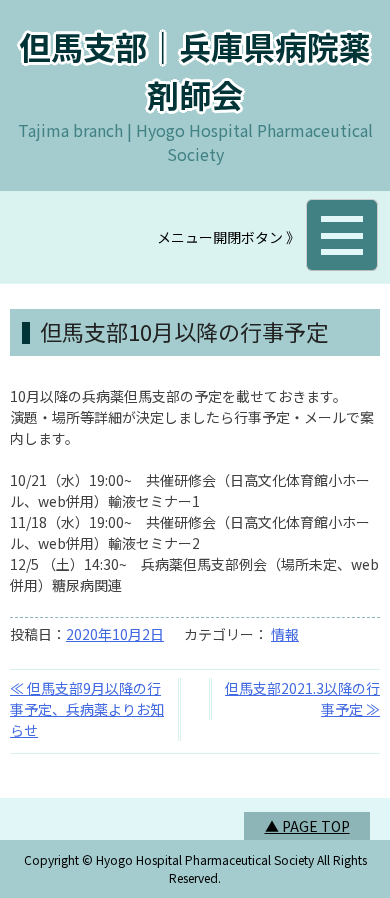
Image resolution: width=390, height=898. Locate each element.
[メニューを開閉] (342, 235)
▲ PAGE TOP (307, 826)
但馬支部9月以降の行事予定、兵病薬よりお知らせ (87, 709)
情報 (285, 634)
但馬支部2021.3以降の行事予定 (302, 698)
